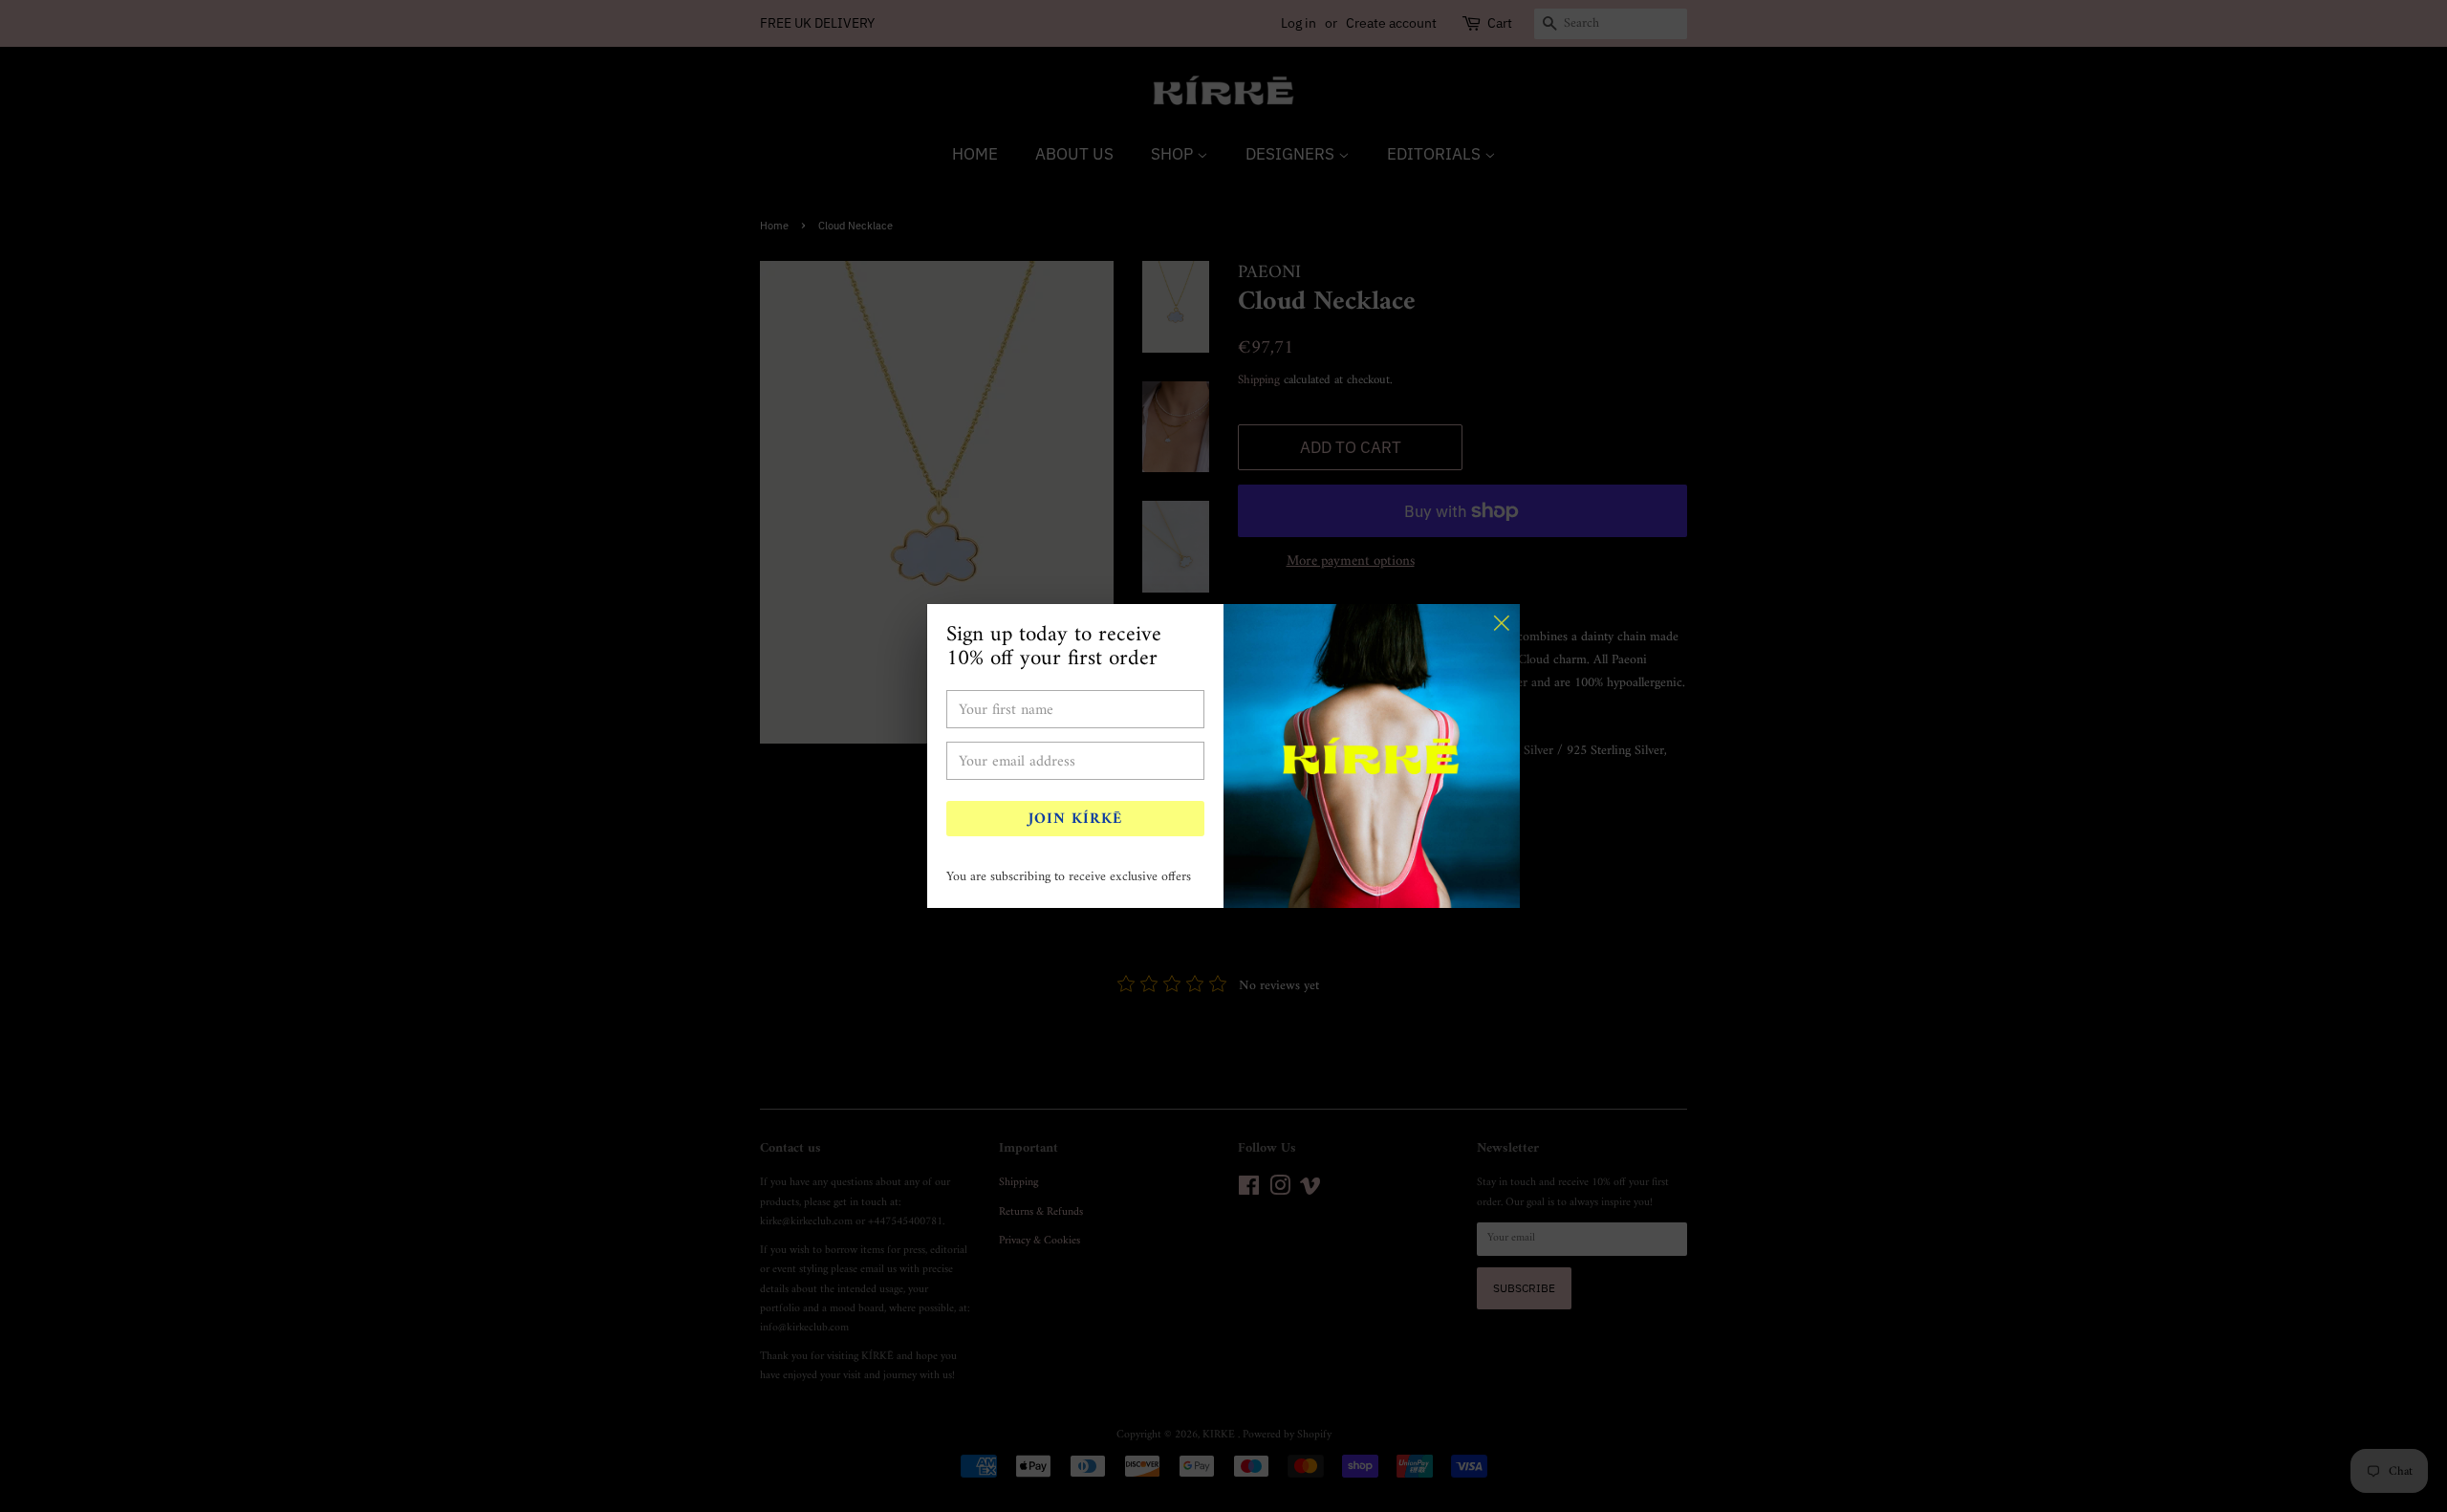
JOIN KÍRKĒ (1075, 819)
